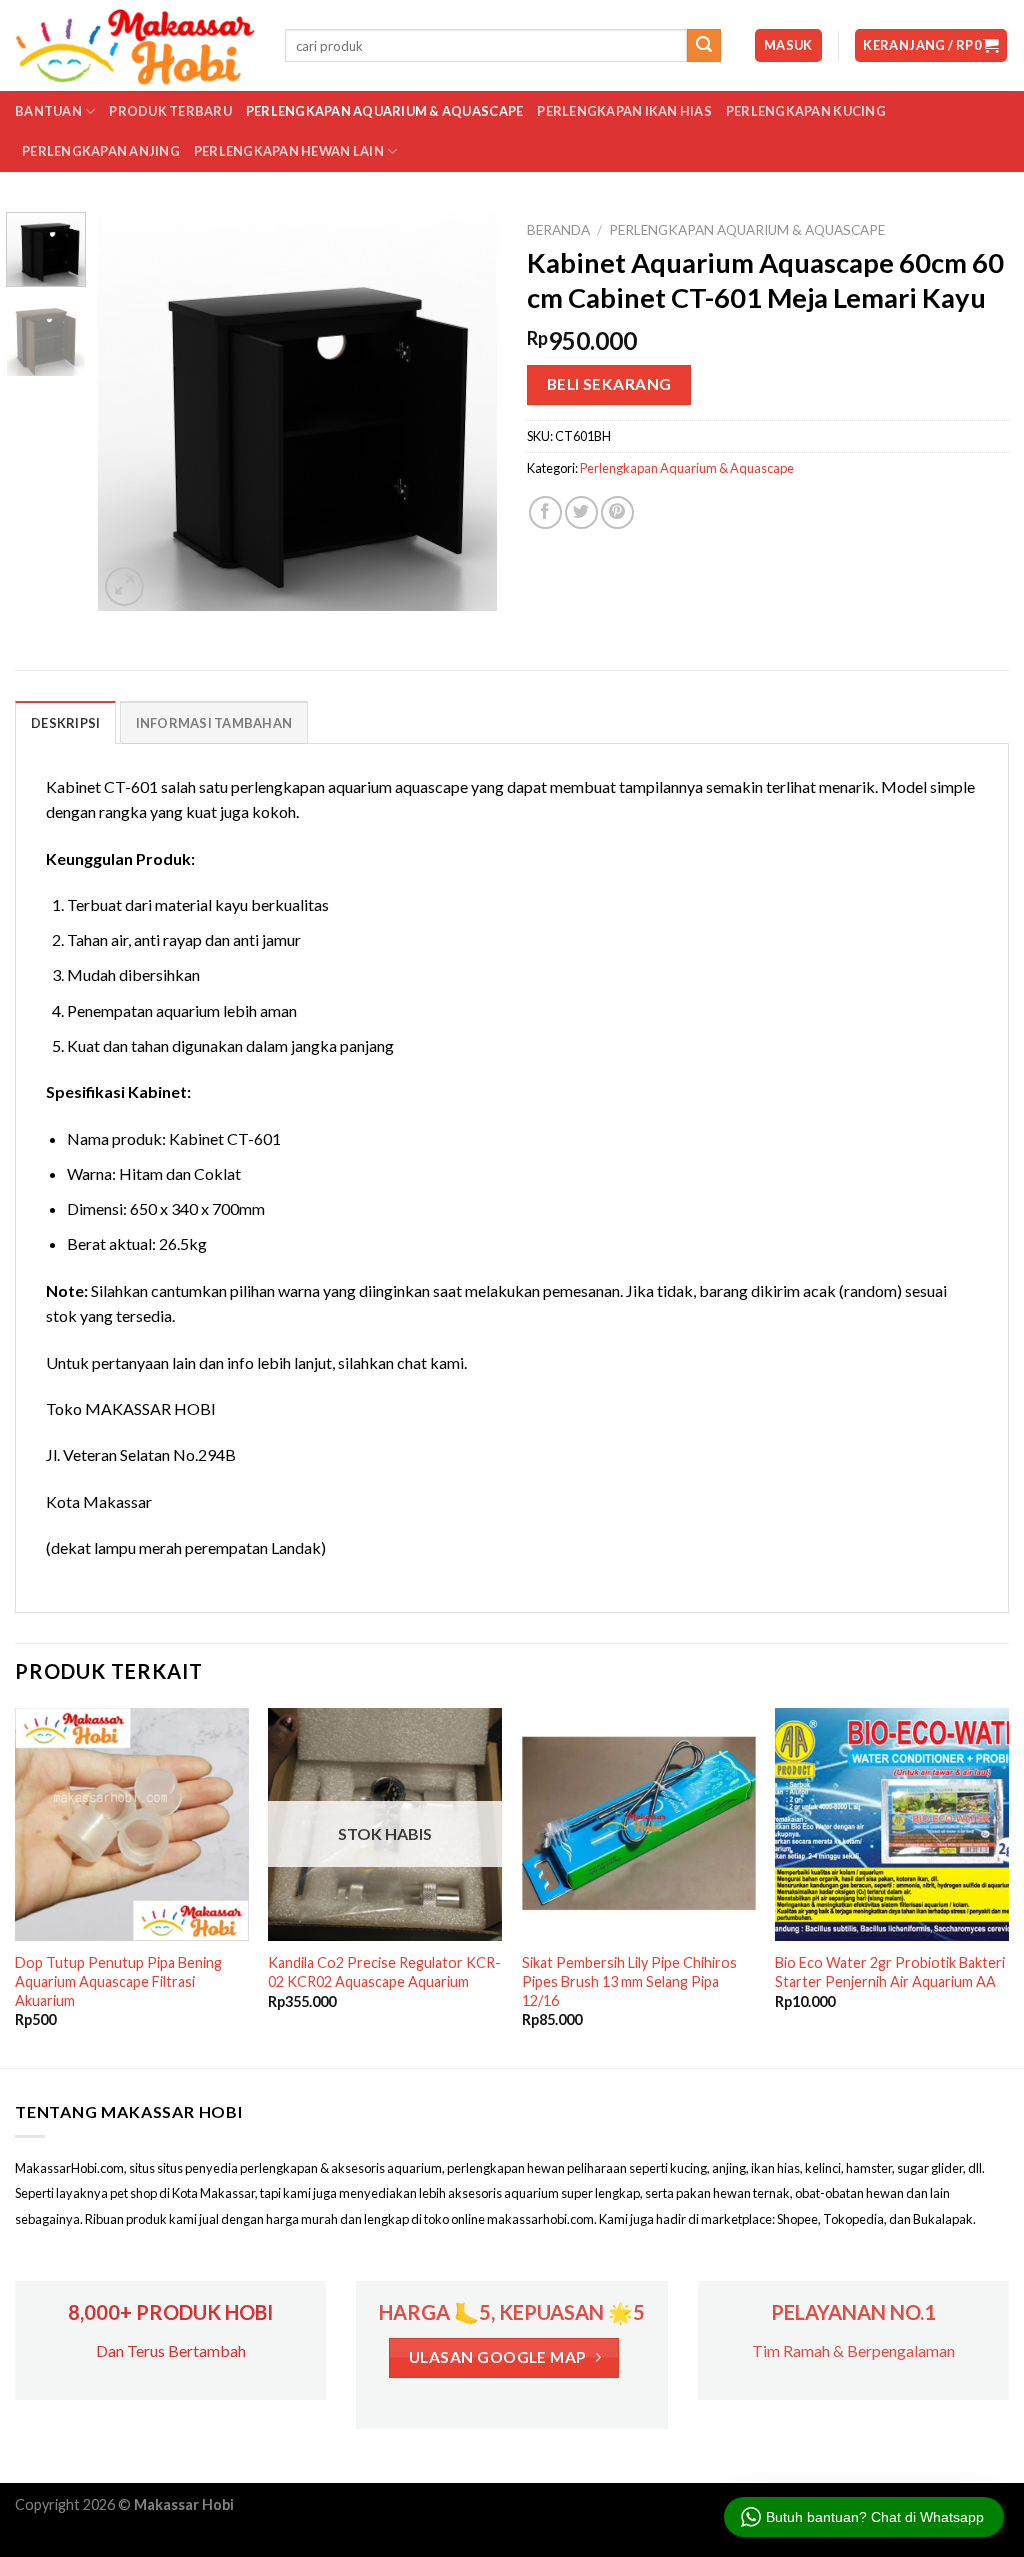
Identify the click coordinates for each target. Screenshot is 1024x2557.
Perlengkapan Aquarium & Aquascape (384, 111)
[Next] (464, 411)
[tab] (65, 722)
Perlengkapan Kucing (806, 111)
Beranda (558, 230)
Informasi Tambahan (214, 723)
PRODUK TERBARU (170, 111)
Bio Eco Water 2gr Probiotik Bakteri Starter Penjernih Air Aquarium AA (890, 1972)
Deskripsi (65, 723)
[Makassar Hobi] (135, 46)
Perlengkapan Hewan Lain (289, 151)
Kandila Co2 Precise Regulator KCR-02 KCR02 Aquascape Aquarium (384, 1972)
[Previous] (132, 411)
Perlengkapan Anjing (101, 151)
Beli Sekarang (609, 384)
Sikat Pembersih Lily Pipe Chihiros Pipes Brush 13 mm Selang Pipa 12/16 (629, 1981)
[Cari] (704, 46)
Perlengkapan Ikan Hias (624, 111)
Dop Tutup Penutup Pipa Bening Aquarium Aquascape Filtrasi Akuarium (118, 1981)
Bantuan (48, 111)
